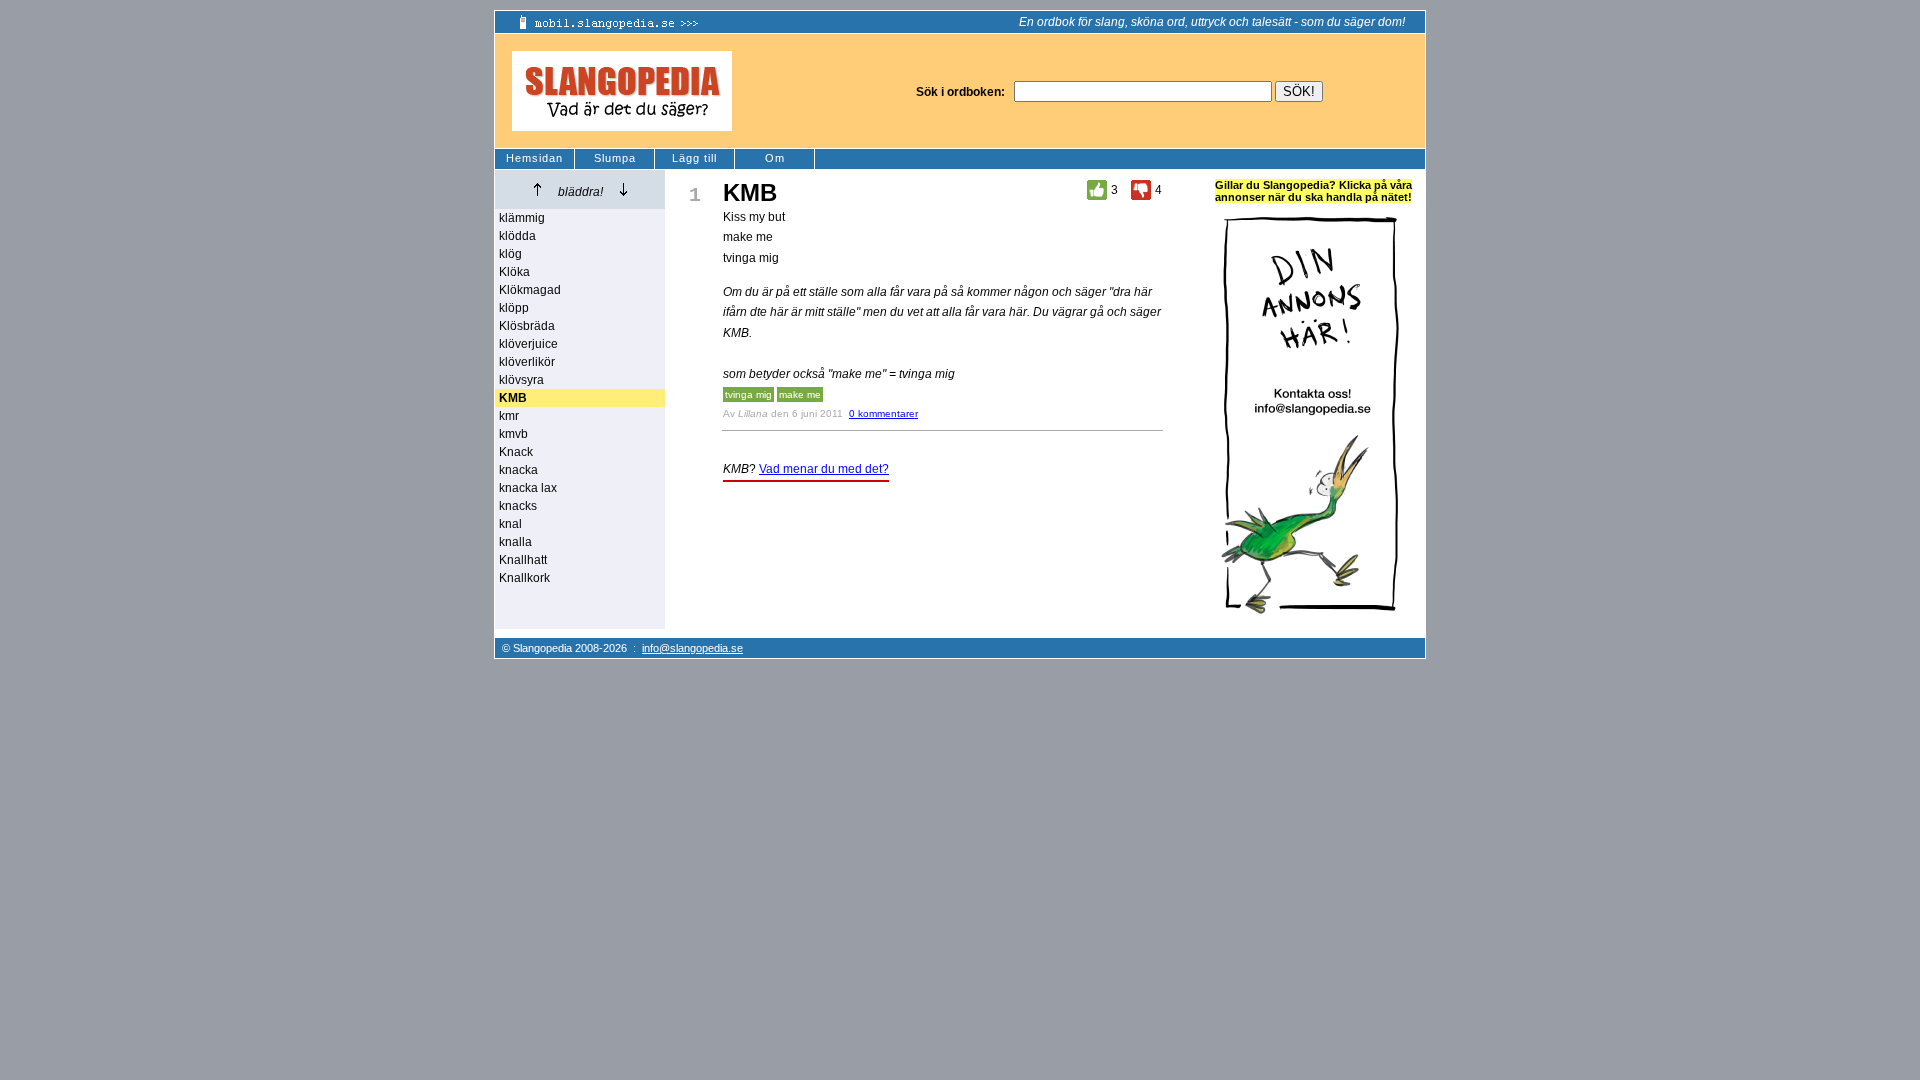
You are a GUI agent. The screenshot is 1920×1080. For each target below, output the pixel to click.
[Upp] (537, 189)
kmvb (513, 434)
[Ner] (623, 189)
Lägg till (694, 158)
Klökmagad (530, 290)
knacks (518, 506)
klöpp (514, 308)
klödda (517, 236)
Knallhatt (523, 560)
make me (800, 394)
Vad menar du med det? (824, 469)
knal (510, 524)
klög (510, 254)
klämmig (522, 218)
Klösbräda (527, 326)
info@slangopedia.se (692, 648)
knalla (515, 542)
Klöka (514, 272)
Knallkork (524, 578)
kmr (509, 416)
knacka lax (528, 488)
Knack (516, 452)
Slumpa (615, 158)
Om (775, 158)
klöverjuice (528, 344)
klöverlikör (527, 362)
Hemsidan (534, 158)
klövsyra (521, 380)
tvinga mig (748, 394)
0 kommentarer (883, 413)
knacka (518, 470)
